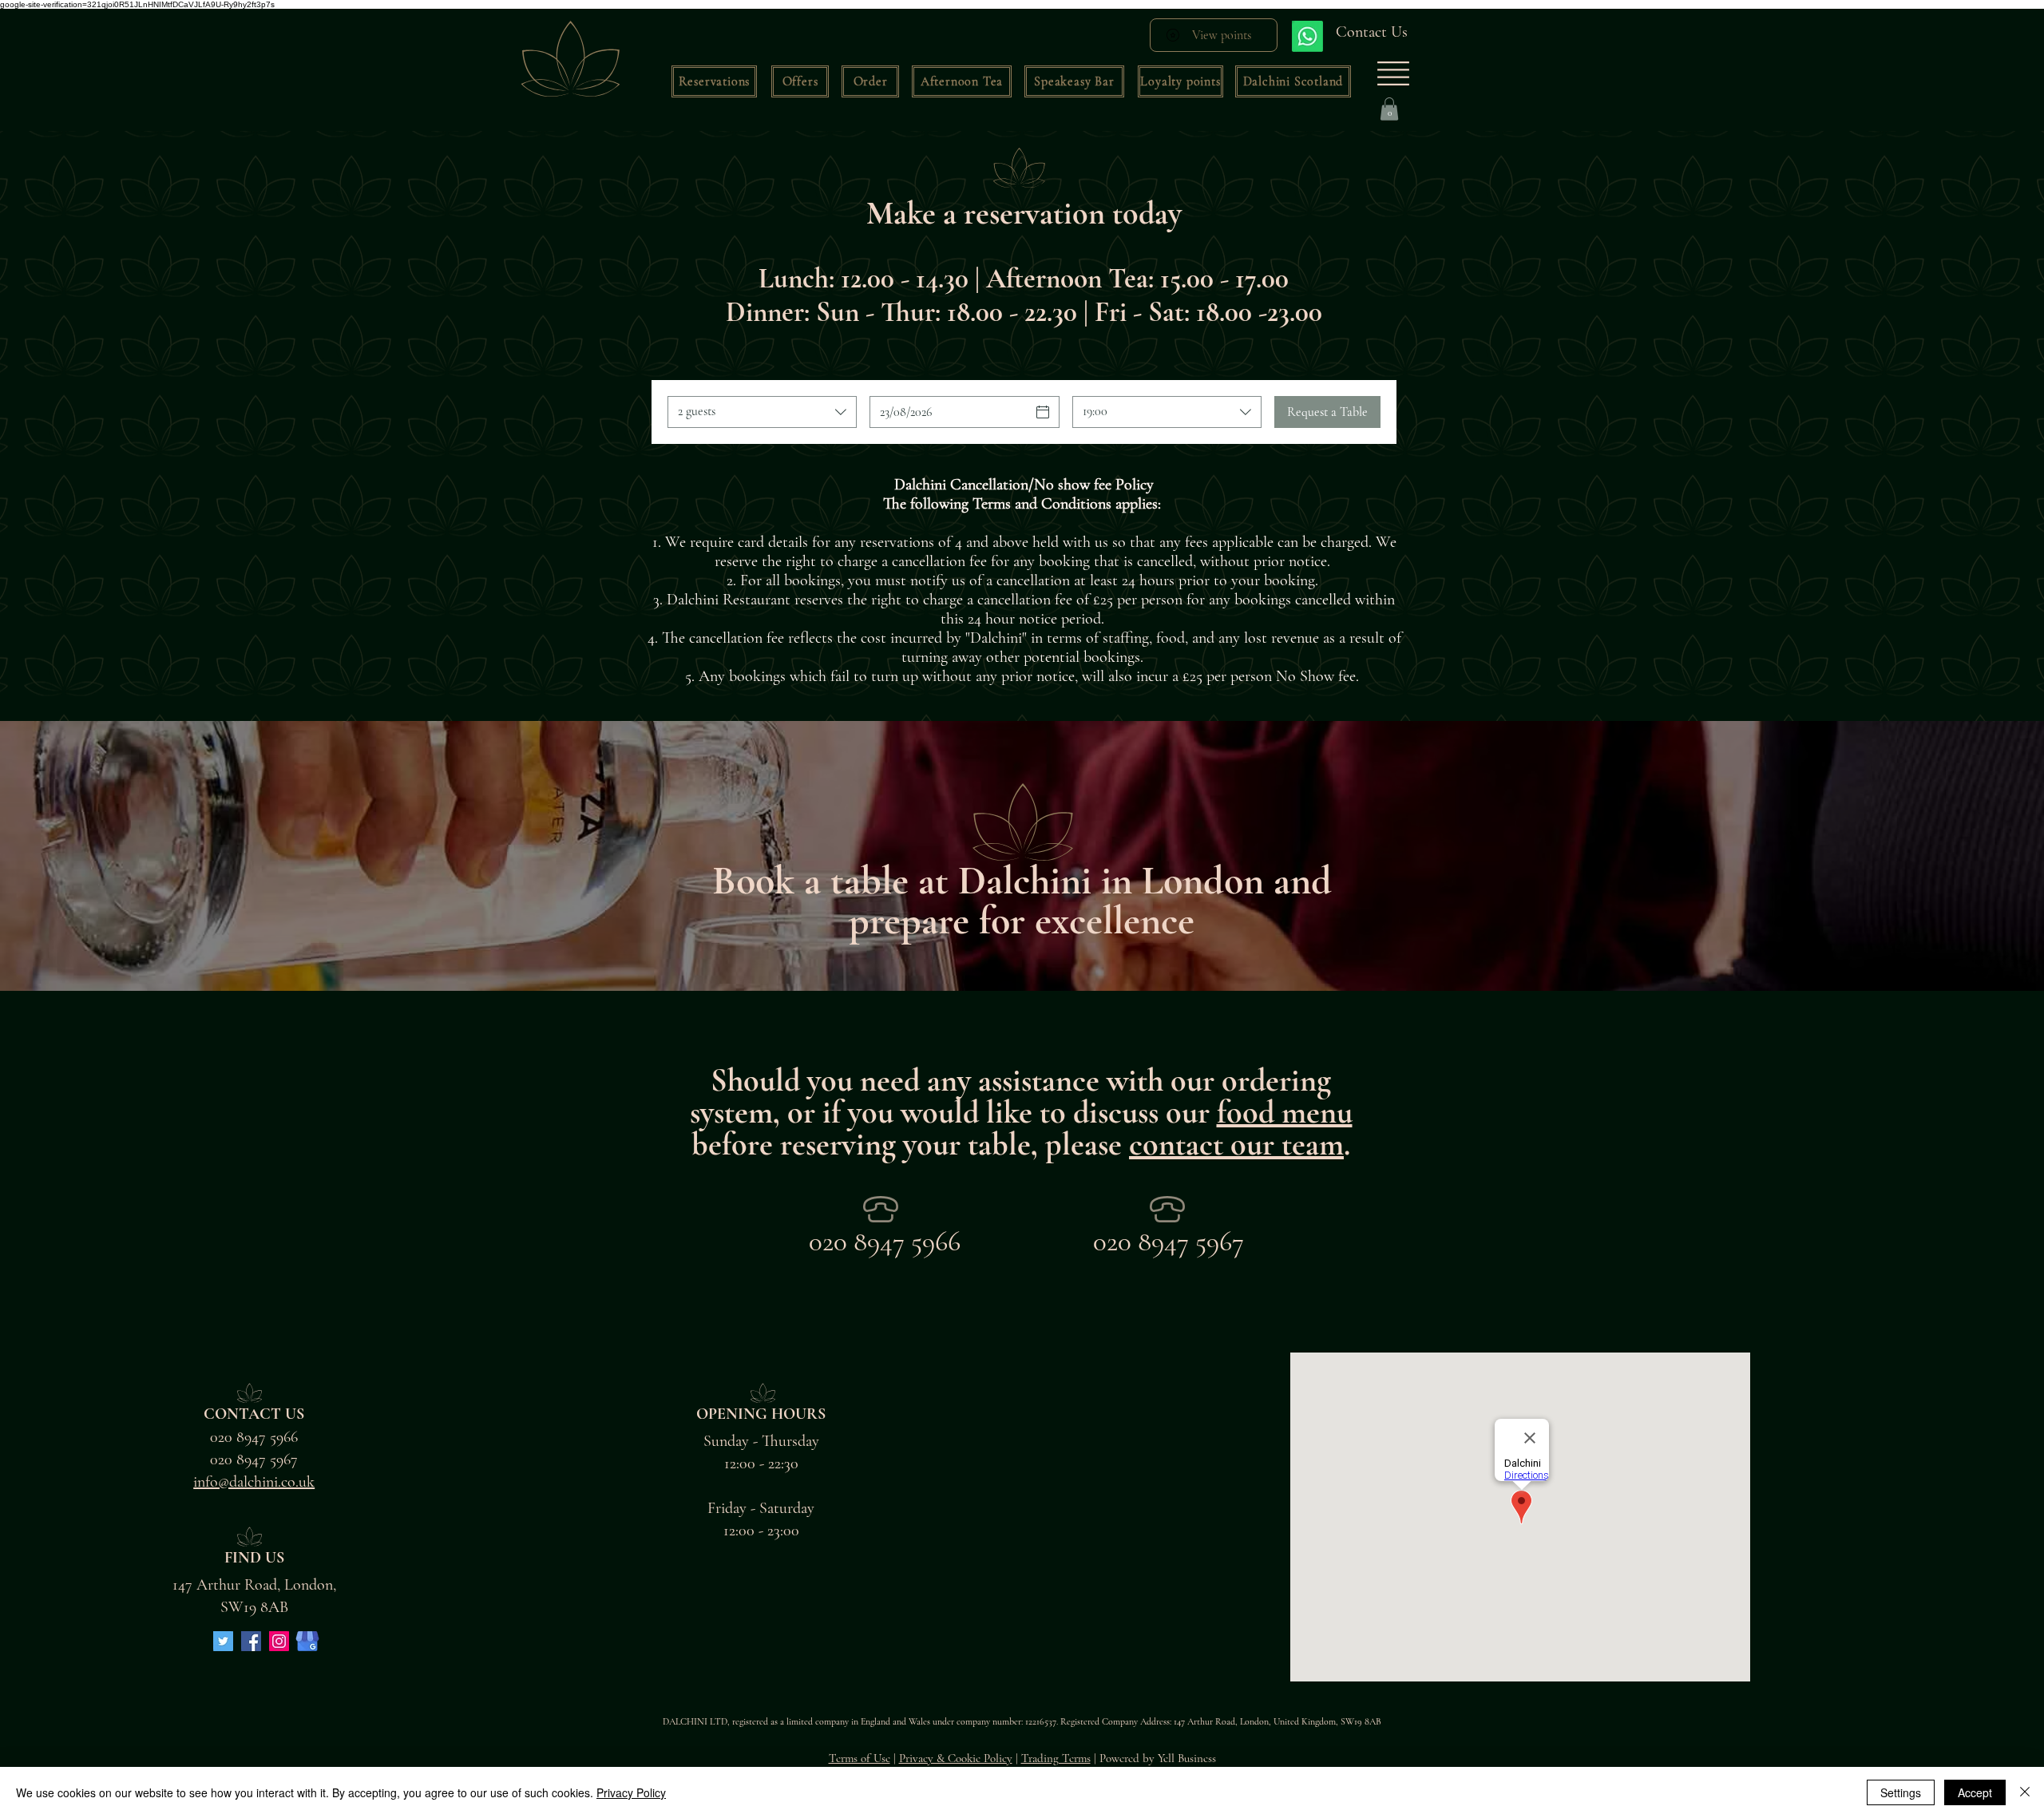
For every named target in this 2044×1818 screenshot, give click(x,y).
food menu (1285, 1112)
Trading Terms (1056, 1758)
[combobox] (762, 412)
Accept (1975, 1792)
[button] (800, 81)
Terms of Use (860, 1758)
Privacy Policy (631, 1792)
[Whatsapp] (1307, 36)
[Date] (1043, 412)
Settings (1901, 1792)
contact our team (1236, 1144)
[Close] (2025, 1792)
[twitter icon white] (223, 1641)
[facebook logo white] (251, 1641)
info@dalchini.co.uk (254, 1482)
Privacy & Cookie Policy (956, 1758)
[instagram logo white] (279, 1641)
